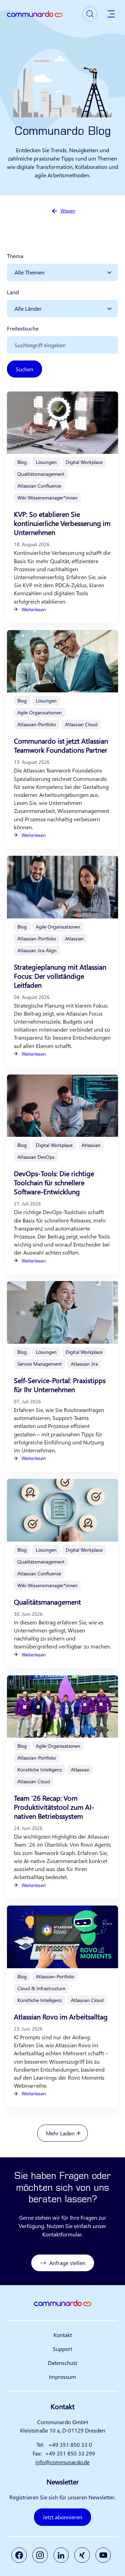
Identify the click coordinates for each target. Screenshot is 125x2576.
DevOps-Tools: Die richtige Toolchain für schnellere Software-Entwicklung (54, 1182)
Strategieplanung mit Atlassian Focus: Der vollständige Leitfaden (60, 976)
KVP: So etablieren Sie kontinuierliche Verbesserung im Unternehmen (62, 523)
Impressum (62, 2377)
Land (13, 292)
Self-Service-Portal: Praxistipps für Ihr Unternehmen (60, 1385)
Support (62, 2349)
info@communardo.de (62, 2462)
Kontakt (63, 2335)
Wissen (68, 211)
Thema (15, 256)
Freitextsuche (23, 328)
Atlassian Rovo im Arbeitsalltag (61, 2016)
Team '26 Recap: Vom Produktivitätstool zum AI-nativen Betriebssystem (54, 1807)
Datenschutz (63, 2363)
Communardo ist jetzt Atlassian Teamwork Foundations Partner (61, 745)
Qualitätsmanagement (47, 1602)
